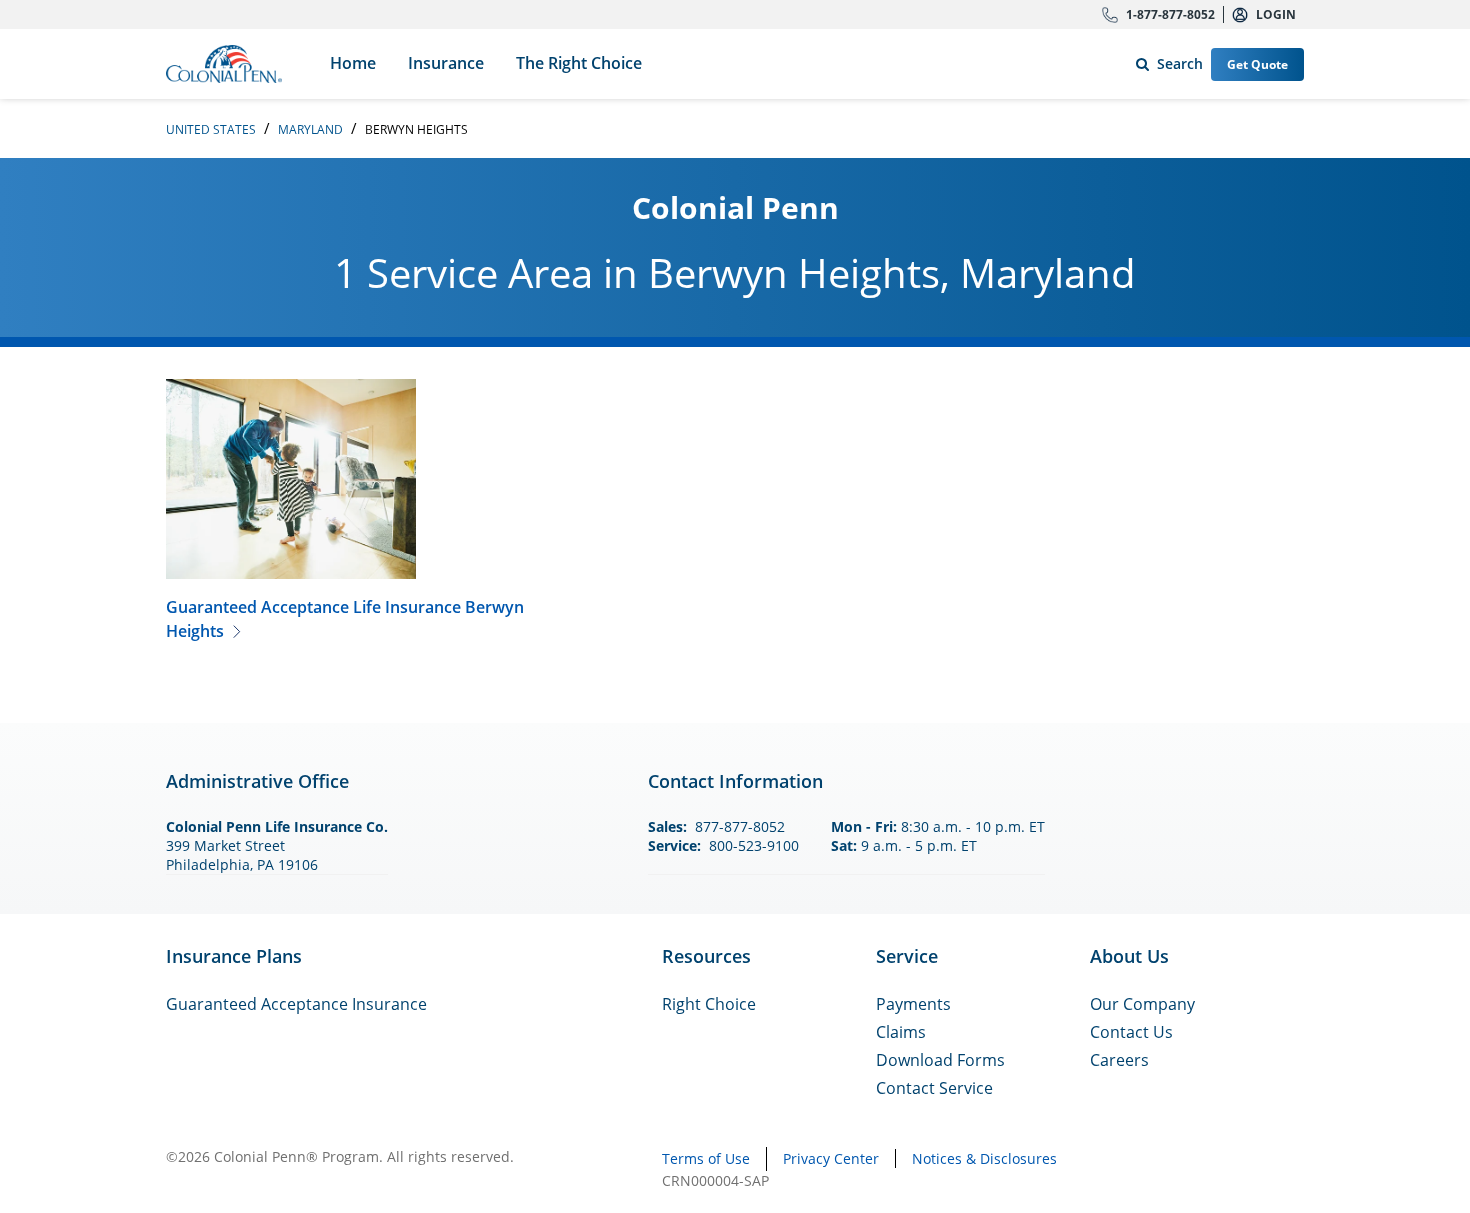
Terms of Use (706, 1158)
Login (1276, 14)
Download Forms (940, 1060)
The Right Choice (579, 63)
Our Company (1142, 1004)
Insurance (446, 63)
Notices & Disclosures (984, 1158)
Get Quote (1257, 64)
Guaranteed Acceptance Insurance (296, 1004)
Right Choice (709, 1004)
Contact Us (1131, 1032)
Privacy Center (831, 1158)
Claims (901, 1032)
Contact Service (934, 1088)
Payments (913, 1004)
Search (1165, 59)
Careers (1119, 1060)
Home (353, 63)
